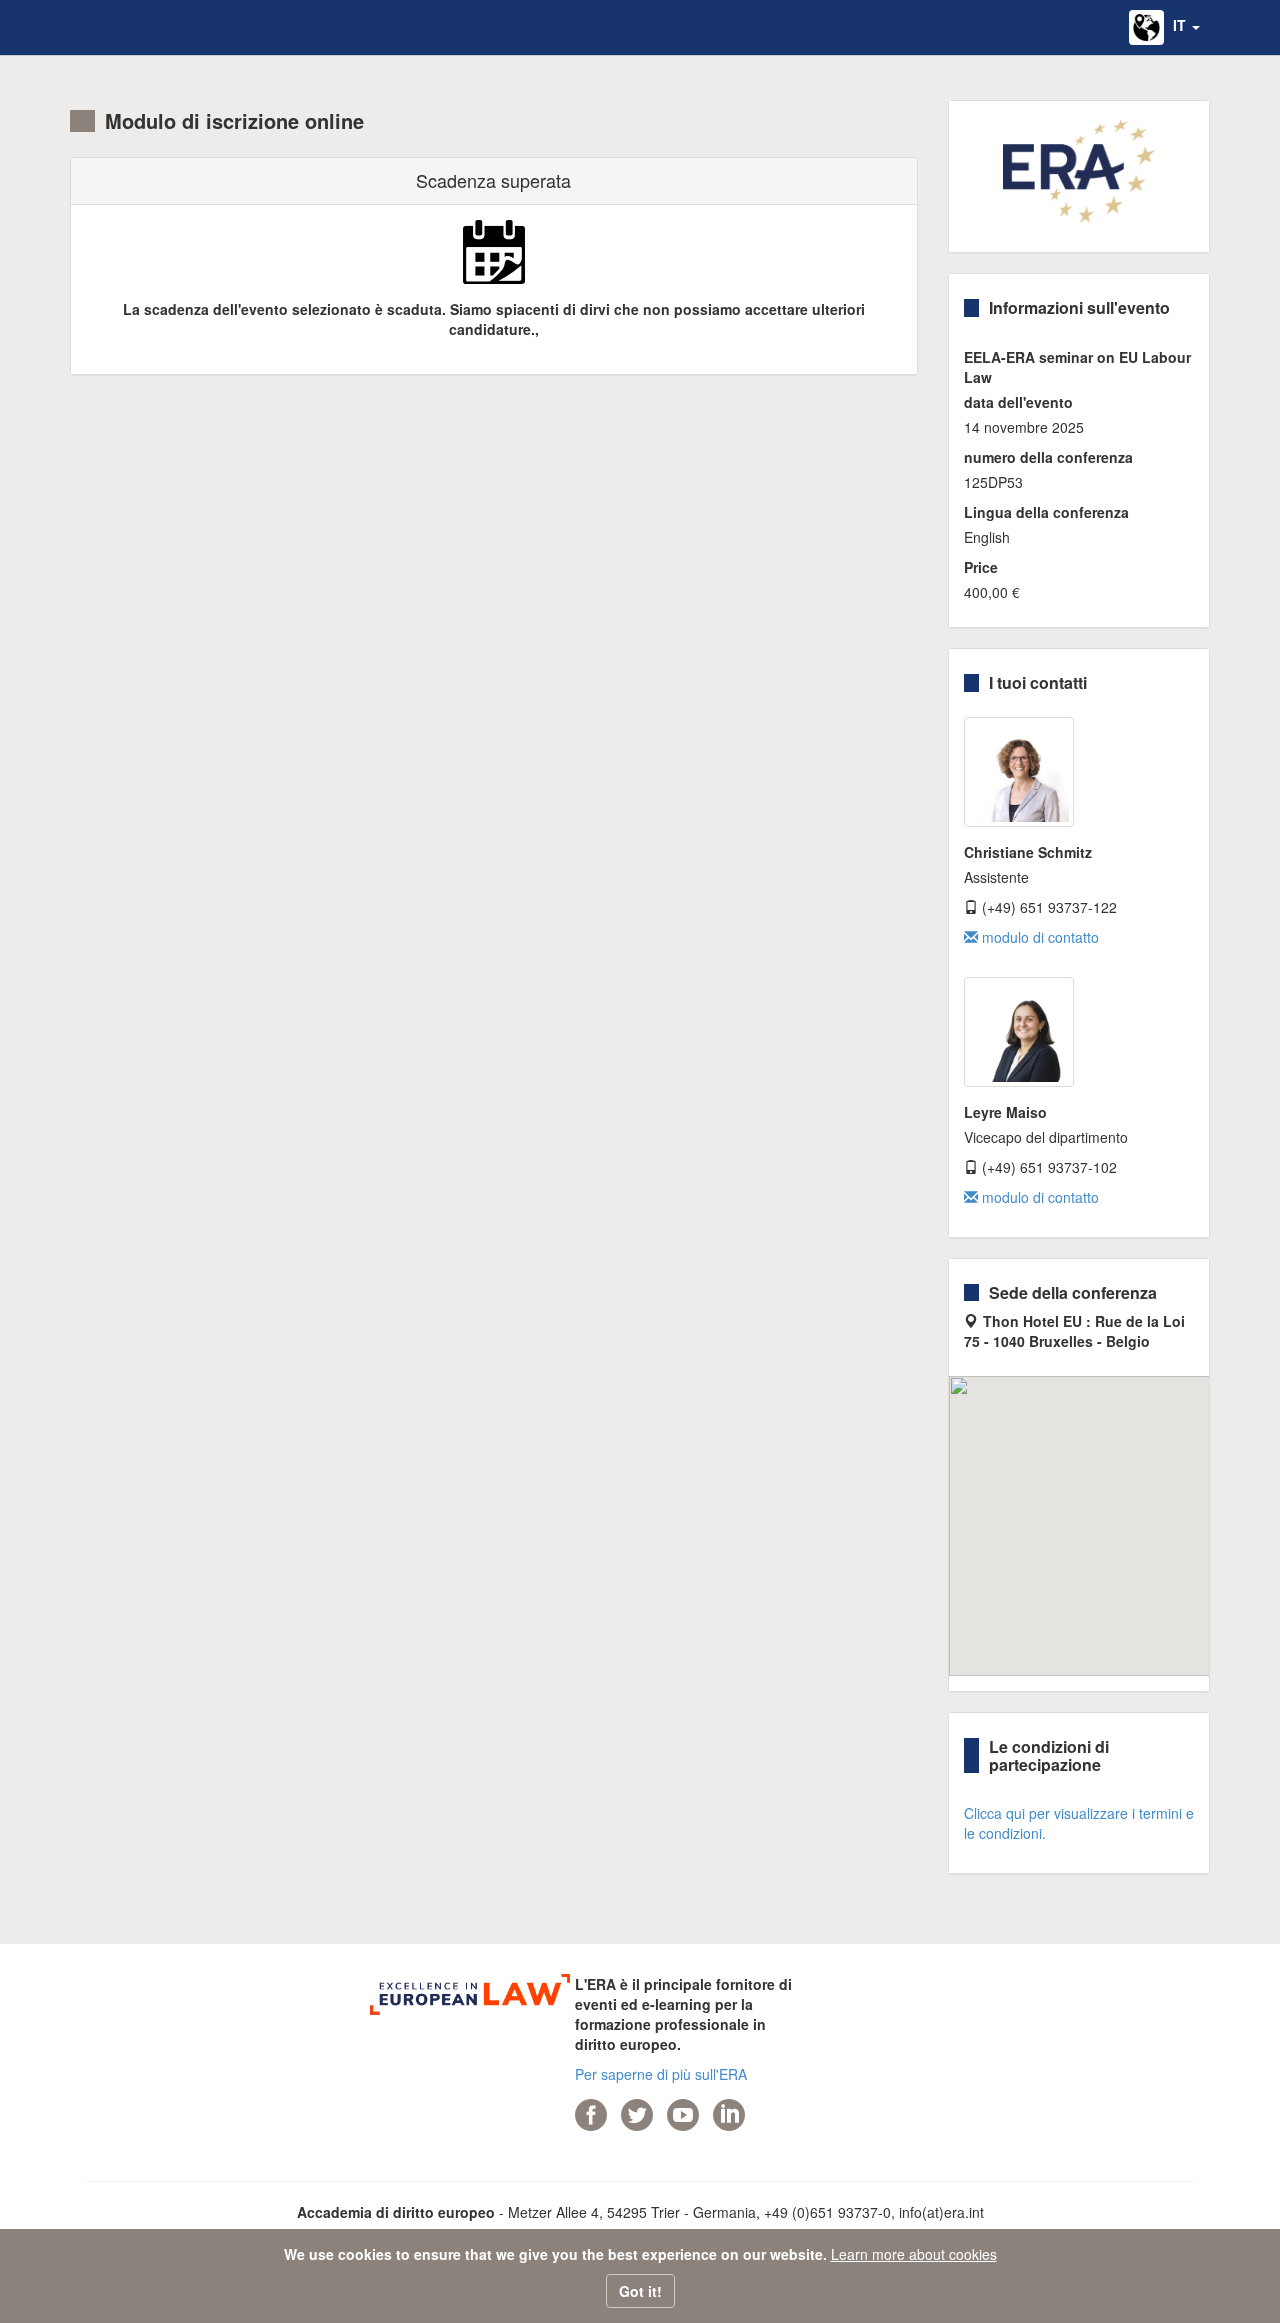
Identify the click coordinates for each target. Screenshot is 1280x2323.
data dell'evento (1018, 402)
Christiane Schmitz (1028, 852)
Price (981, 567)
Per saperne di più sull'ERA (661, 2074)
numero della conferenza (1048, 457)
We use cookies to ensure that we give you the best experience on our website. (555, 2254)
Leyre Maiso (1005, 1112)
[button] (1164, 27)
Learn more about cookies (914, 2254)
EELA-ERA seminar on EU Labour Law (1077, 367)
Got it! (640, 2291)
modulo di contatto (1038, 937)
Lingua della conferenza (1046, 512)
